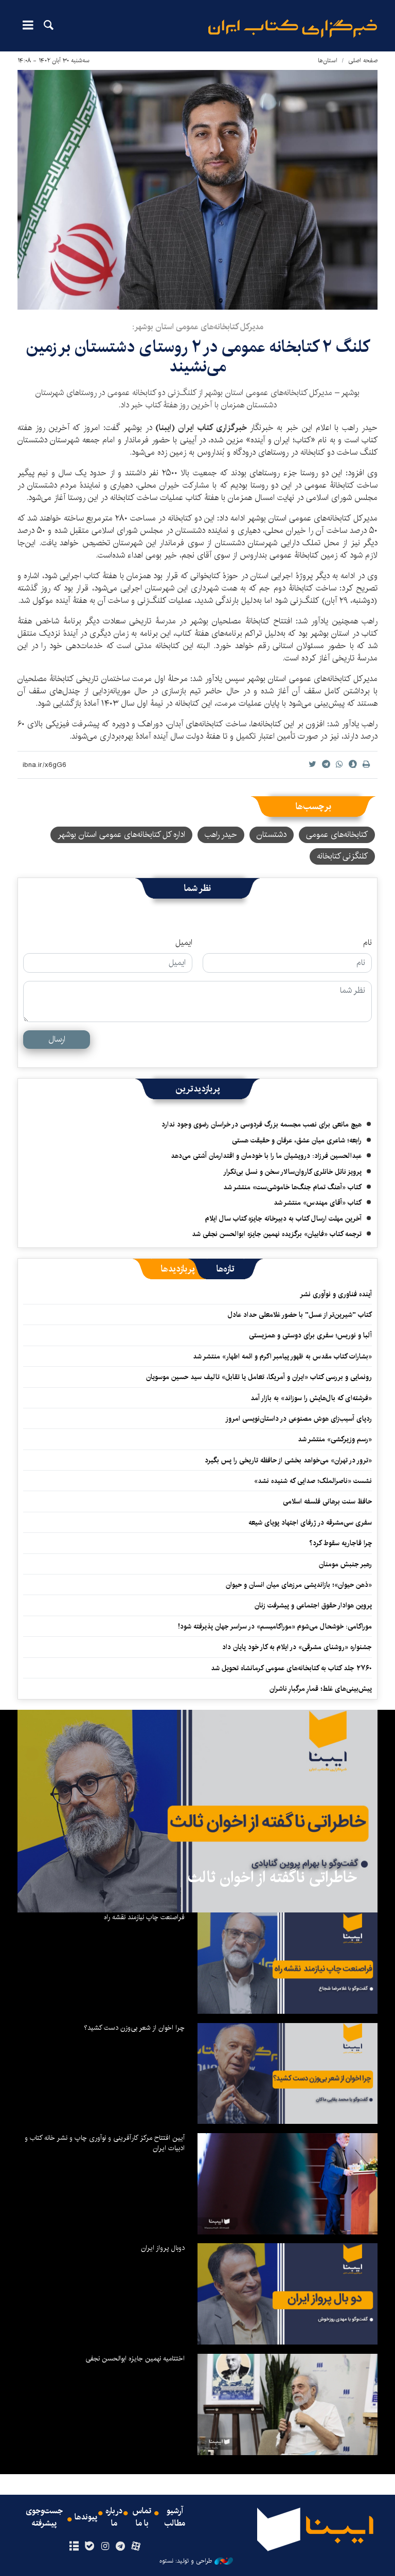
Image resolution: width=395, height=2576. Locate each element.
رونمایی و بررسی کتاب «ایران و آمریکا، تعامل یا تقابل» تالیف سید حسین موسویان (259, 1377)
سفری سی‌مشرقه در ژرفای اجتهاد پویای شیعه (310, 1523)
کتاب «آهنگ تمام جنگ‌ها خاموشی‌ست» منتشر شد (292, 1187)
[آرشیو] (74, 2547)
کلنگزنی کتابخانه (342, 856)
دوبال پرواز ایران (163, 2248)
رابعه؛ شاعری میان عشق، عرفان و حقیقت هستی (297, 1140)
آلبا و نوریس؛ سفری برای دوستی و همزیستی (310, 1335)
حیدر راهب (221, 835)
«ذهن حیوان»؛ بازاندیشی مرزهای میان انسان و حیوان (299, 1585)
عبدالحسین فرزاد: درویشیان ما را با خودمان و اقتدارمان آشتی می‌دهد (266, 1156)
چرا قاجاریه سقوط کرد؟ (340, 1543)
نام (367, 943)
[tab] (226, 1269)
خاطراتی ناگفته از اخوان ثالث (272, 1877)
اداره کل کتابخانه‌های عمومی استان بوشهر (121, 835)
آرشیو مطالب (175, 2517)
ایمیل (184, 943)
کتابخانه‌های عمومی (337, 835)
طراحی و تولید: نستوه (186, 2561)
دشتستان (272, 835)
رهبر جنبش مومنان (345, 1564)
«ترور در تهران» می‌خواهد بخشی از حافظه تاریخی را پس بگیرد (288, 1460)
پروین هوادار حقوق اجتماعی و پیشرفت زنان (313, 1605)
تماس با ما (142, 2517)
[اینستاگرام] (105, 2547)
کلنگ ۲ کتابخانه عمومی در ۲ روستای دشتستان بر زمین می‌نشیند (198, 357)
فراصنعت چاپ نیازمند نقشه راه (144, 1917)
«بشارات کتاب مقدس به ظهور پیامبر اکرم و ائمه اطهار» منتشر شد (282, 1356)
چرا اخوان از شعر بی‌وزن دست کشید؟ (134, 2028)
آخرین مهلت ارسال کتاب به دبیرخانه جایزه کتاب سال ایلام (283, 1219)
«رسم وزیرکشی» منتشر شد (335, 1439)
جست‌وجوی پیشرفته (44, 2517)
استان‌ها (328, 60)
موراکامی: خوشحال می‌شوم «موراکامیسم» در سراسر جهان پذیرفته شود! (275, 1626)
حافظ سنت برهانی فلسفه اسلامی (327, 1501)
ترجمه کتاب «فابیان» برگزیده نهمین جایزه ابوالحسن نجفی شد (277, 1234)
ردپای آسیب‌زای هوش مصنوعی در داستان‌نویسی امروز (299, 1419)
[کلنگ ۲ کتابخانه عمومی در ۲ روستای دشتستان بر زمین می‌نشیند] (197, 190)
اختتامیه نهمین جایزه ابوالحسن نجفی (135, 2358)
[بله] (89, 2547)
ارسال (57, 1039)
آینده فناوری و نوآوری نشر (336, 1294)
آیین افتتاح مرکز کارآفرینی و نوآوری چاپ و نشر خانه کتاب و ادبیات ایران (105, 2143)
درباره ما (114, 2517)
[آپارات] (136, 2547)
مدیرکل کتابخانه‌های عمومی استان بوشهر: (198, 327)
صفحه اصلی (363, 60)
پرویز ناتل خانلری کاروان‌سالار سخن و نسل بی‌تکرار (292, 1172)
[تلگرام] (121, 2547)
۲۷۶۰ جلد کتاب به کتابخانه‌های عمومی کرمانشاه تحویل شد (291, 1668)
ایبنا (293, 29)
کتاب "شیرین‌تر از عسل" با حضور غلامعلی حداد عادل (300, 1315)
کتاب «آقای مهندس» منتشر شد (318, 1203)
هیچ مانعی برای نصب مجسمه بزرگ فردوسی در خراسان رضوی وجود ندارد (262, 1124)
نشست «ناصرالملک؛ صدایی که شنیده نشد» (313, 1481)
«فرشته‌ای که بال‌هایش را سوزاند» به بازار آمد (311, 1398)
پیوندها (86, 2517)
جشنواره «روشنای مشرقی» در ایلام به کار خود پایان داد (297, 1647)
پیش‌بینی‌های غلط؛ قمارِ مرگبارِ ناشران (321, 1689)
